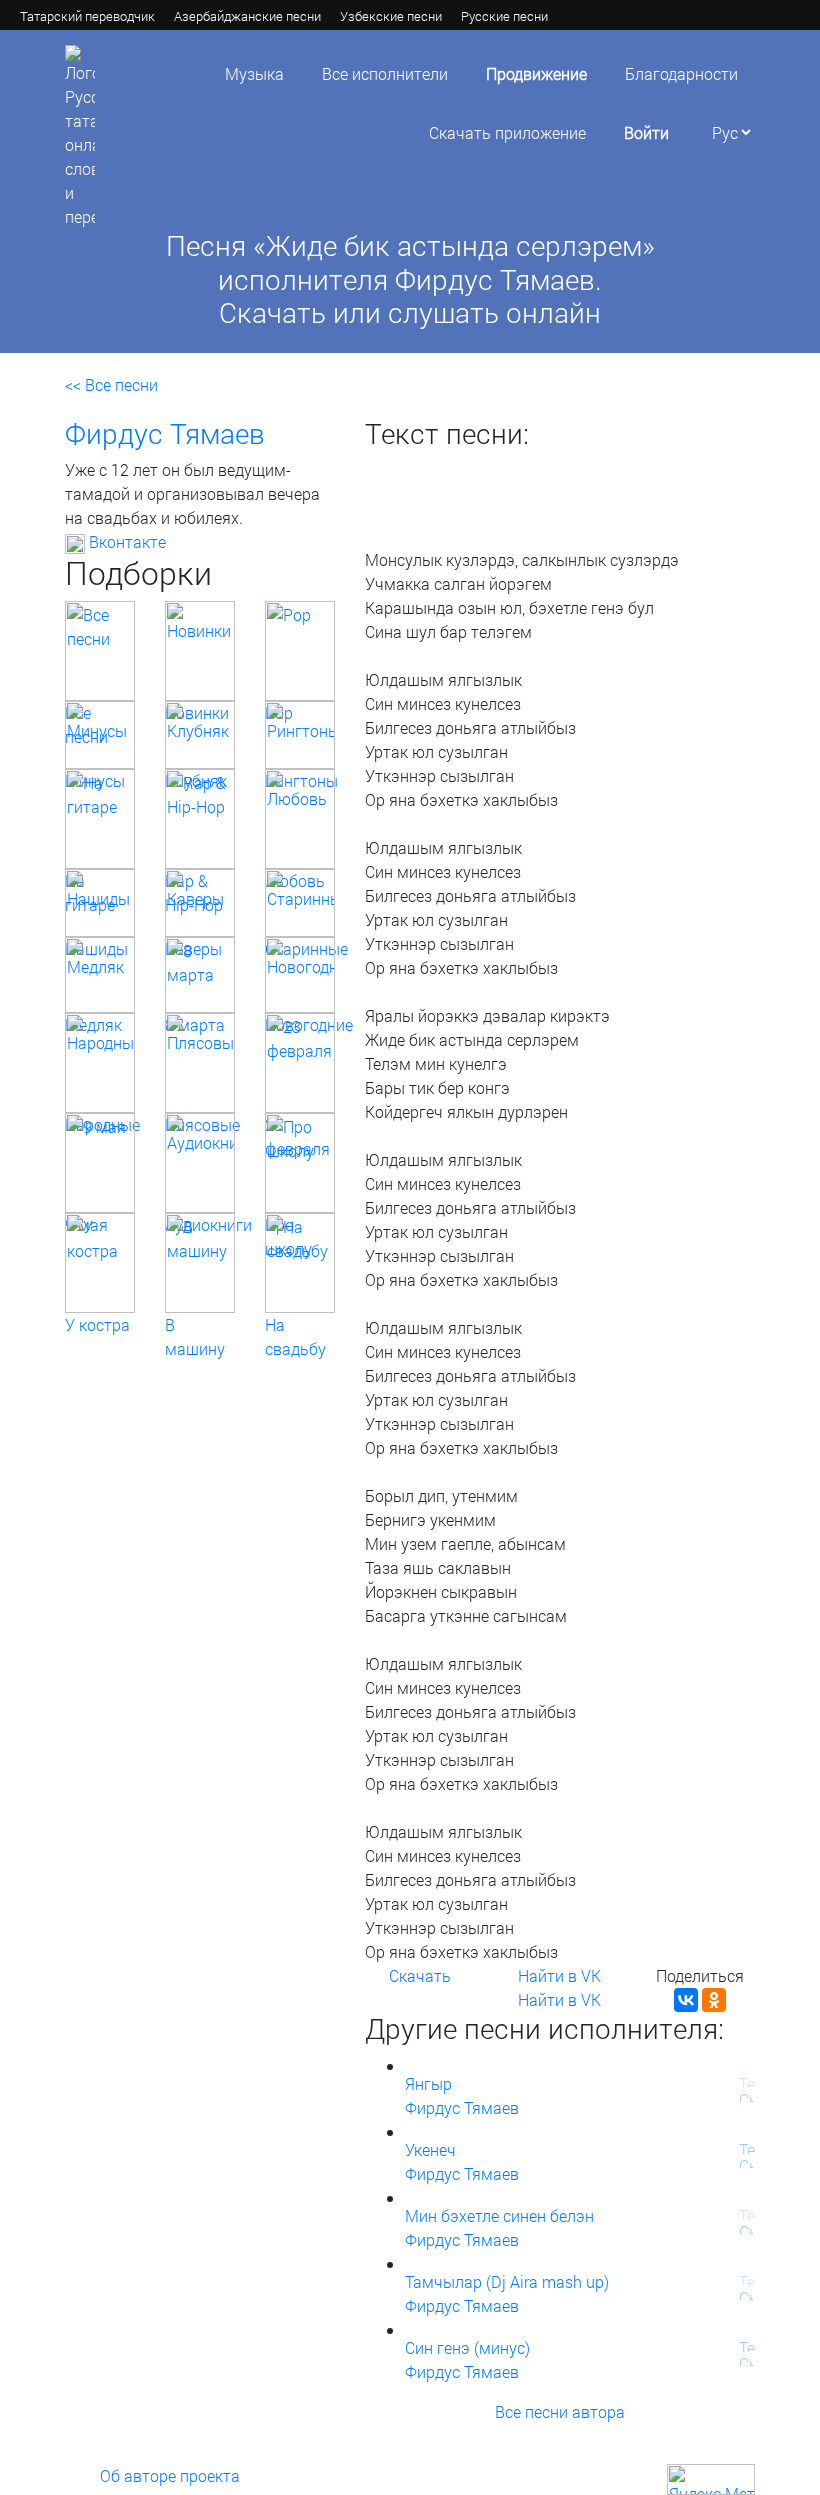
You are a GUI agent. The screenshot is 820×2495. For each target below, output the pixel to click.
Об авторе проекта (170, 2475)
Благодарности (681, 73)
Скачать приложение (507, 132)
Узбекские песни (391, 16)
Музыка (254, 73)
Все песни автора (560, 2411)
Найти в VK (559, 1975)
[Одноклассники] (714, 2000)
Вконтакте (125, 541)
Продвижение (536, 73)
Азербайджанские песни (247, 16)
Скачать (420, 1975)
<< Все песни (111, 384)
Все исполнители (385, 73)
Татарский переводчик (87, 16)
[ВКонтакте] (686, 2000)
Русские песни (504, 16)
